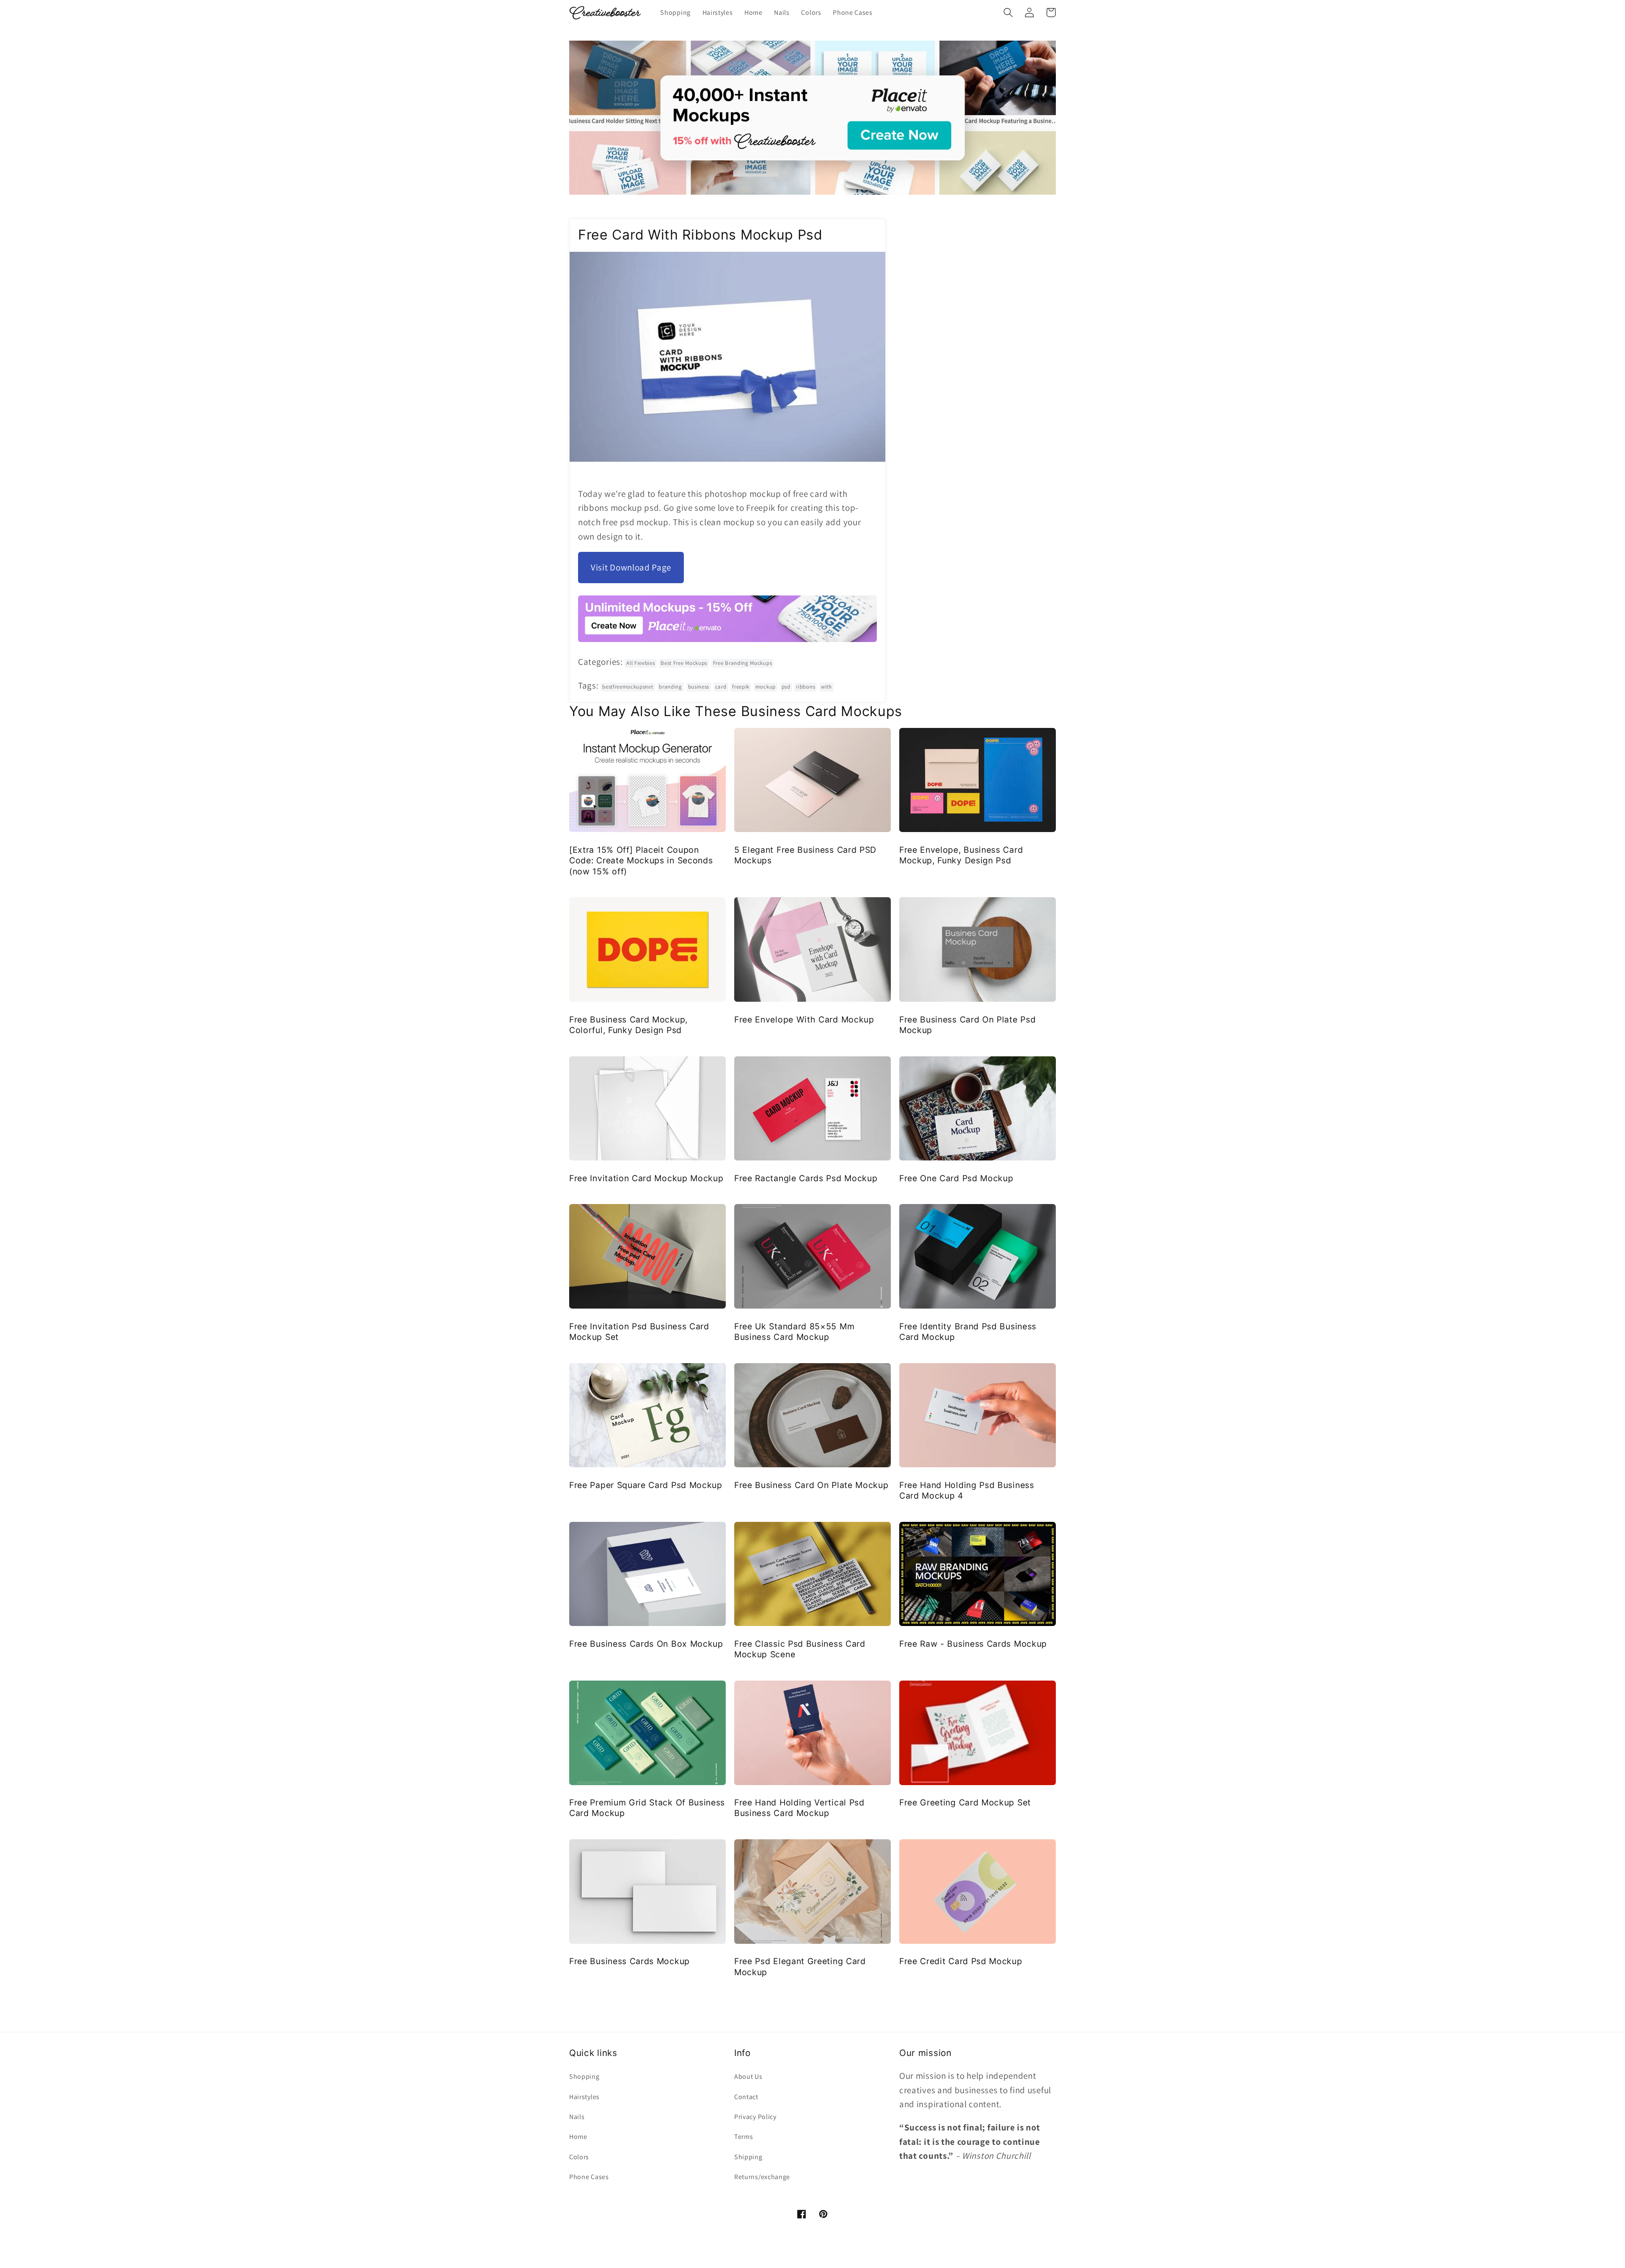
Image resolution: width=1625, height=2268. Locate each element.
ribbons (806, 687)
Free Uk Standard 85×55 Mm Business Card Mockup (794, 1332)
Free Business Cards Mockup (629, 1961)
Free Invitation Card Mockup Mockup (646, 1178)
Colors (579, 2157)
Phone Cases (589, 2177)
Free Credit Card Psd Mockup (961, 1961)
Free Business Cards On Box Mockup (646, 1644)
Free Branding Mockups (743, 663)
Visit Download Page (631, 567)
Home (578, 2137)
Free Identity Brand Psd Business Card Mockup (968, 1332)
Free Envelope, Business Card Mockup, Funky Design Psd (961, 855)
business (699, 687)
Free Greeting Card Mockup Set (965, 1802)
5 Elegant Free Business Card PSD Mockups (805, 855)
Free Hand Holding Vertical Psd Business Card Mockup (799, 1808)
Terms (744, 2137)
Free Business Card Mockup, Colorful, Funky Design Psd (628, 1025)
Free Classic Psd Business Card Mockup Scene (800, 1649)
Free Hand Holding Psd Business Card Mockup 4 (967, 1490)
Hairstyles (584, 2097)
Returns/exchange (762, 2177)
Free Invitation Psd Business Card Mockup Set (639, 1332)
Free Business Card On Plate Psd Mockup (967, 1025)
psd (786, 687)
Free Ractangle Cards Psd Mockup (806, 1178)
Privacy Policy (755, 2117)
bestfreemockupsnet (628, 687)
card (721, 687)
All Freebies (640, 663)
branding (671, 687)
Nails (577, 2117)
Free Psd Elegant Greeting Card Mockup (800, 1966)
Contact (746, 2097)
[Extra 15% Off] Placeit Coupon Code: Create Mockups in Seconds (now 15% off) (641, 861)
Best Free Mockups (684, 663)
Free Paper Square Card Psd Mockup (646, 1485)
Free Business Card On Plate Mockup (811, 1485)
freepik (741, 687)
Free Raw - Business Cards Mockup (973, 1644)
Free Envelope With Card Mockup (804, 1020)
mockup (766, 687)
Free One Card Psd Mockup (956, 1178)
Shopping (584, 2076)
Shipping (748, 2157)
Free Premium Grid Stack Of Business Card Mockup (647, 1808)
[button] (1008, 12)
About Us (748, 2076)
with (826, 687)
